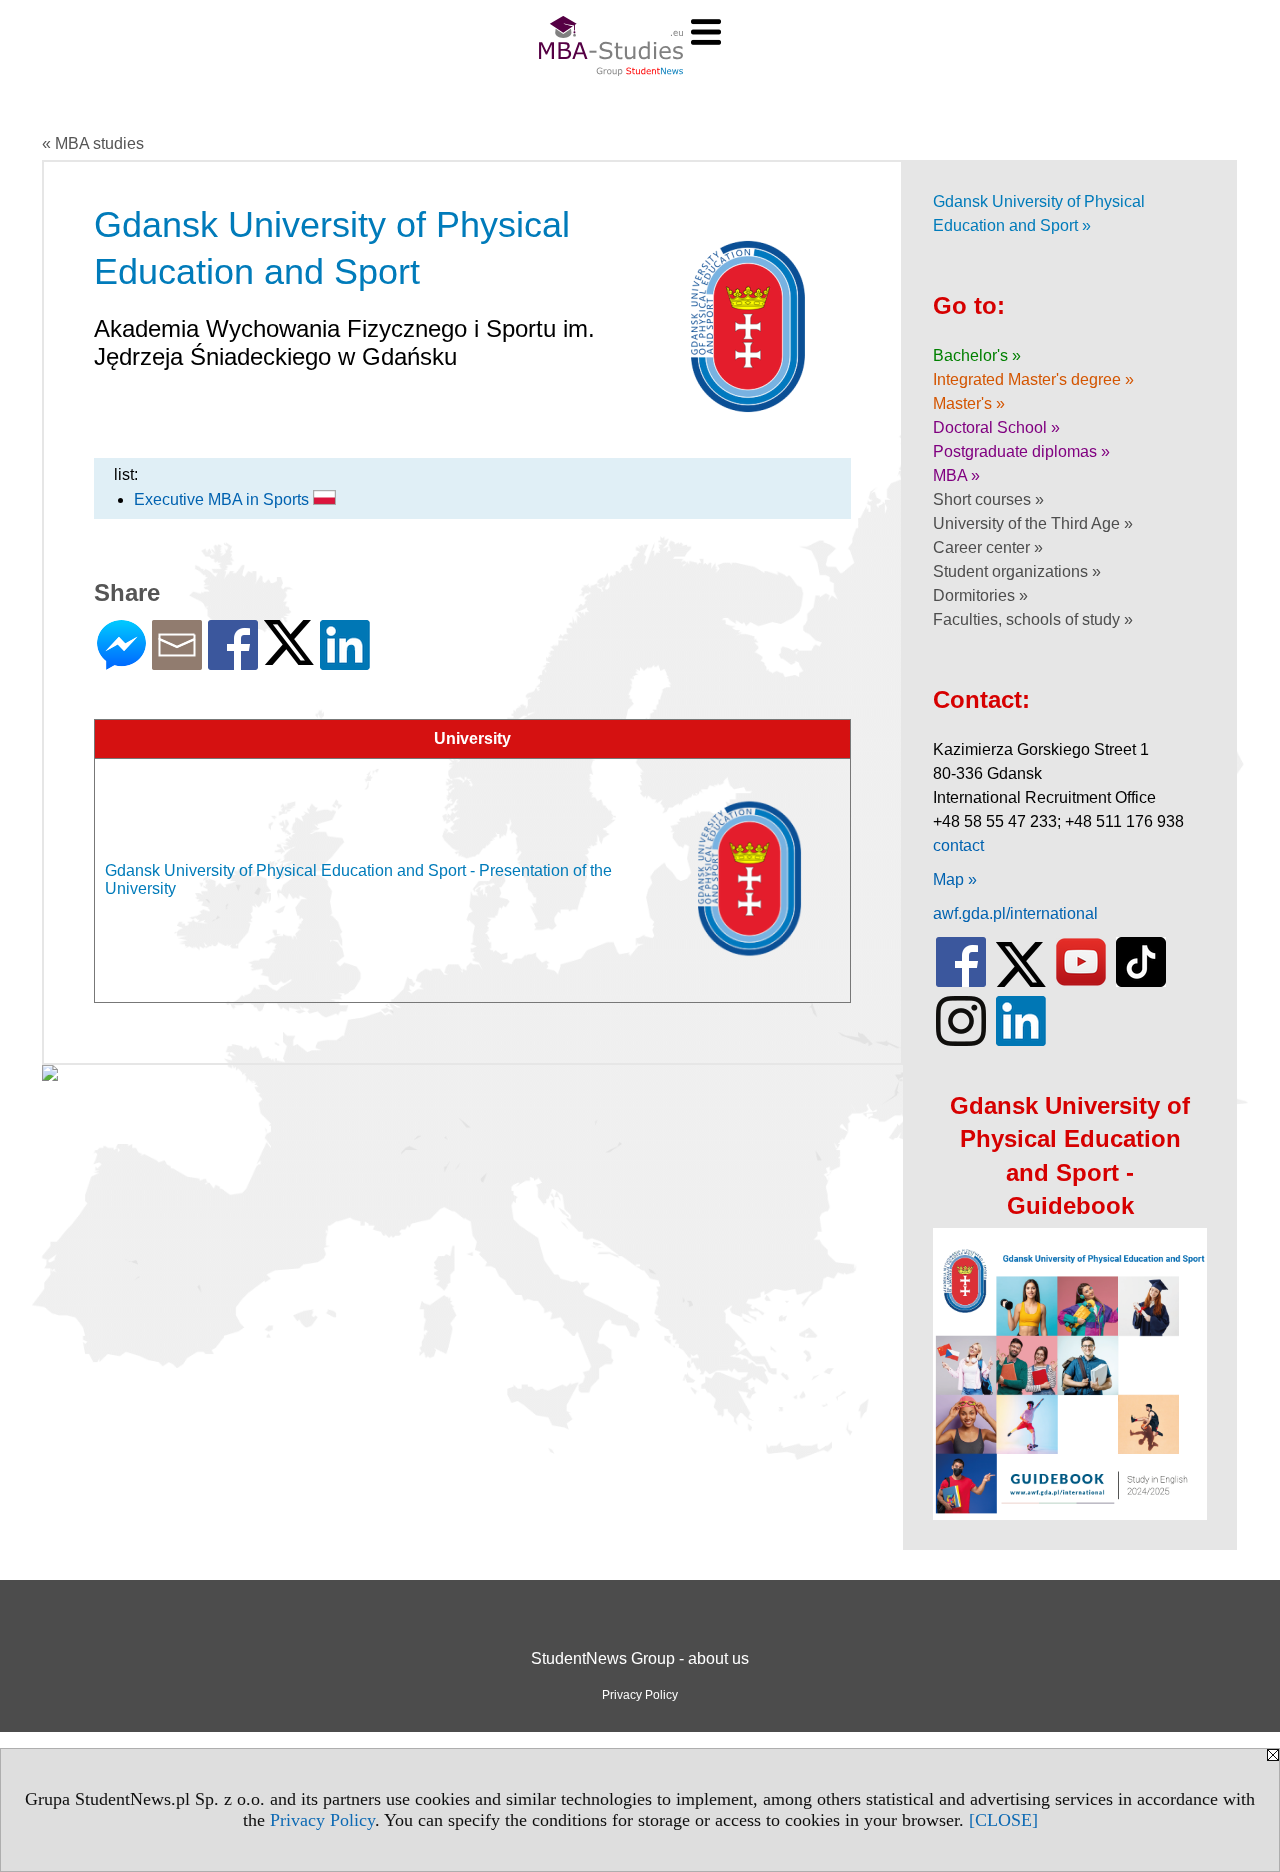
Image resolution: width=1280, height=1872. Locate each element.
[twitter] (1021, 982)
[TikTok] (1141, 982)
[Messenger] (121, 661)
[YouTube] (1081, 982)
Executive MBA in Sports (223, 499)
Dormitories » (980, 595)
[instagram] (961, 1041)
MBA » (956, 475)
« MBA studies (93, 143)
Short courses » (988, 499)
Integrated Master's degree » (1033, 379)
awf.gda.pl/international (1015, 913)
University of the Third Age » (1033, 523)
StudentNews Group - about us (640, 1658)
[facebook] (961, 982)
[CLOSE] (1003, 1820)
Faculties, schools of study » (1033, 619)
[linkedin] (1021, 1041)
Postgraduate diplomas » (1021, 451)
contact (958, 845)
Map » (955, 879)
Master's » (969, 403)
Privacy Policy (322, 1820)
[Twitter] (289, 656)
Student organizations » (1017, 571)
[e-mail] (177, 661)
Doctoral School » (996, 427)
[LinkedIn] (345, 661)
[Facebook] (233, 661)
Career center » (988, 547)
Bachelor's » (977, 355)
